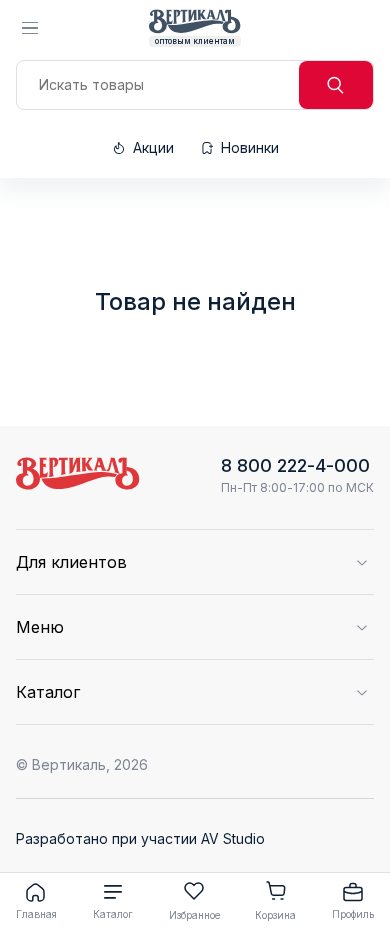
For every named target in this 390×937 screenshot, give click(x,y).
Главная (36, 914)
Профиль (353, 914)
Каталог (113, 914)
